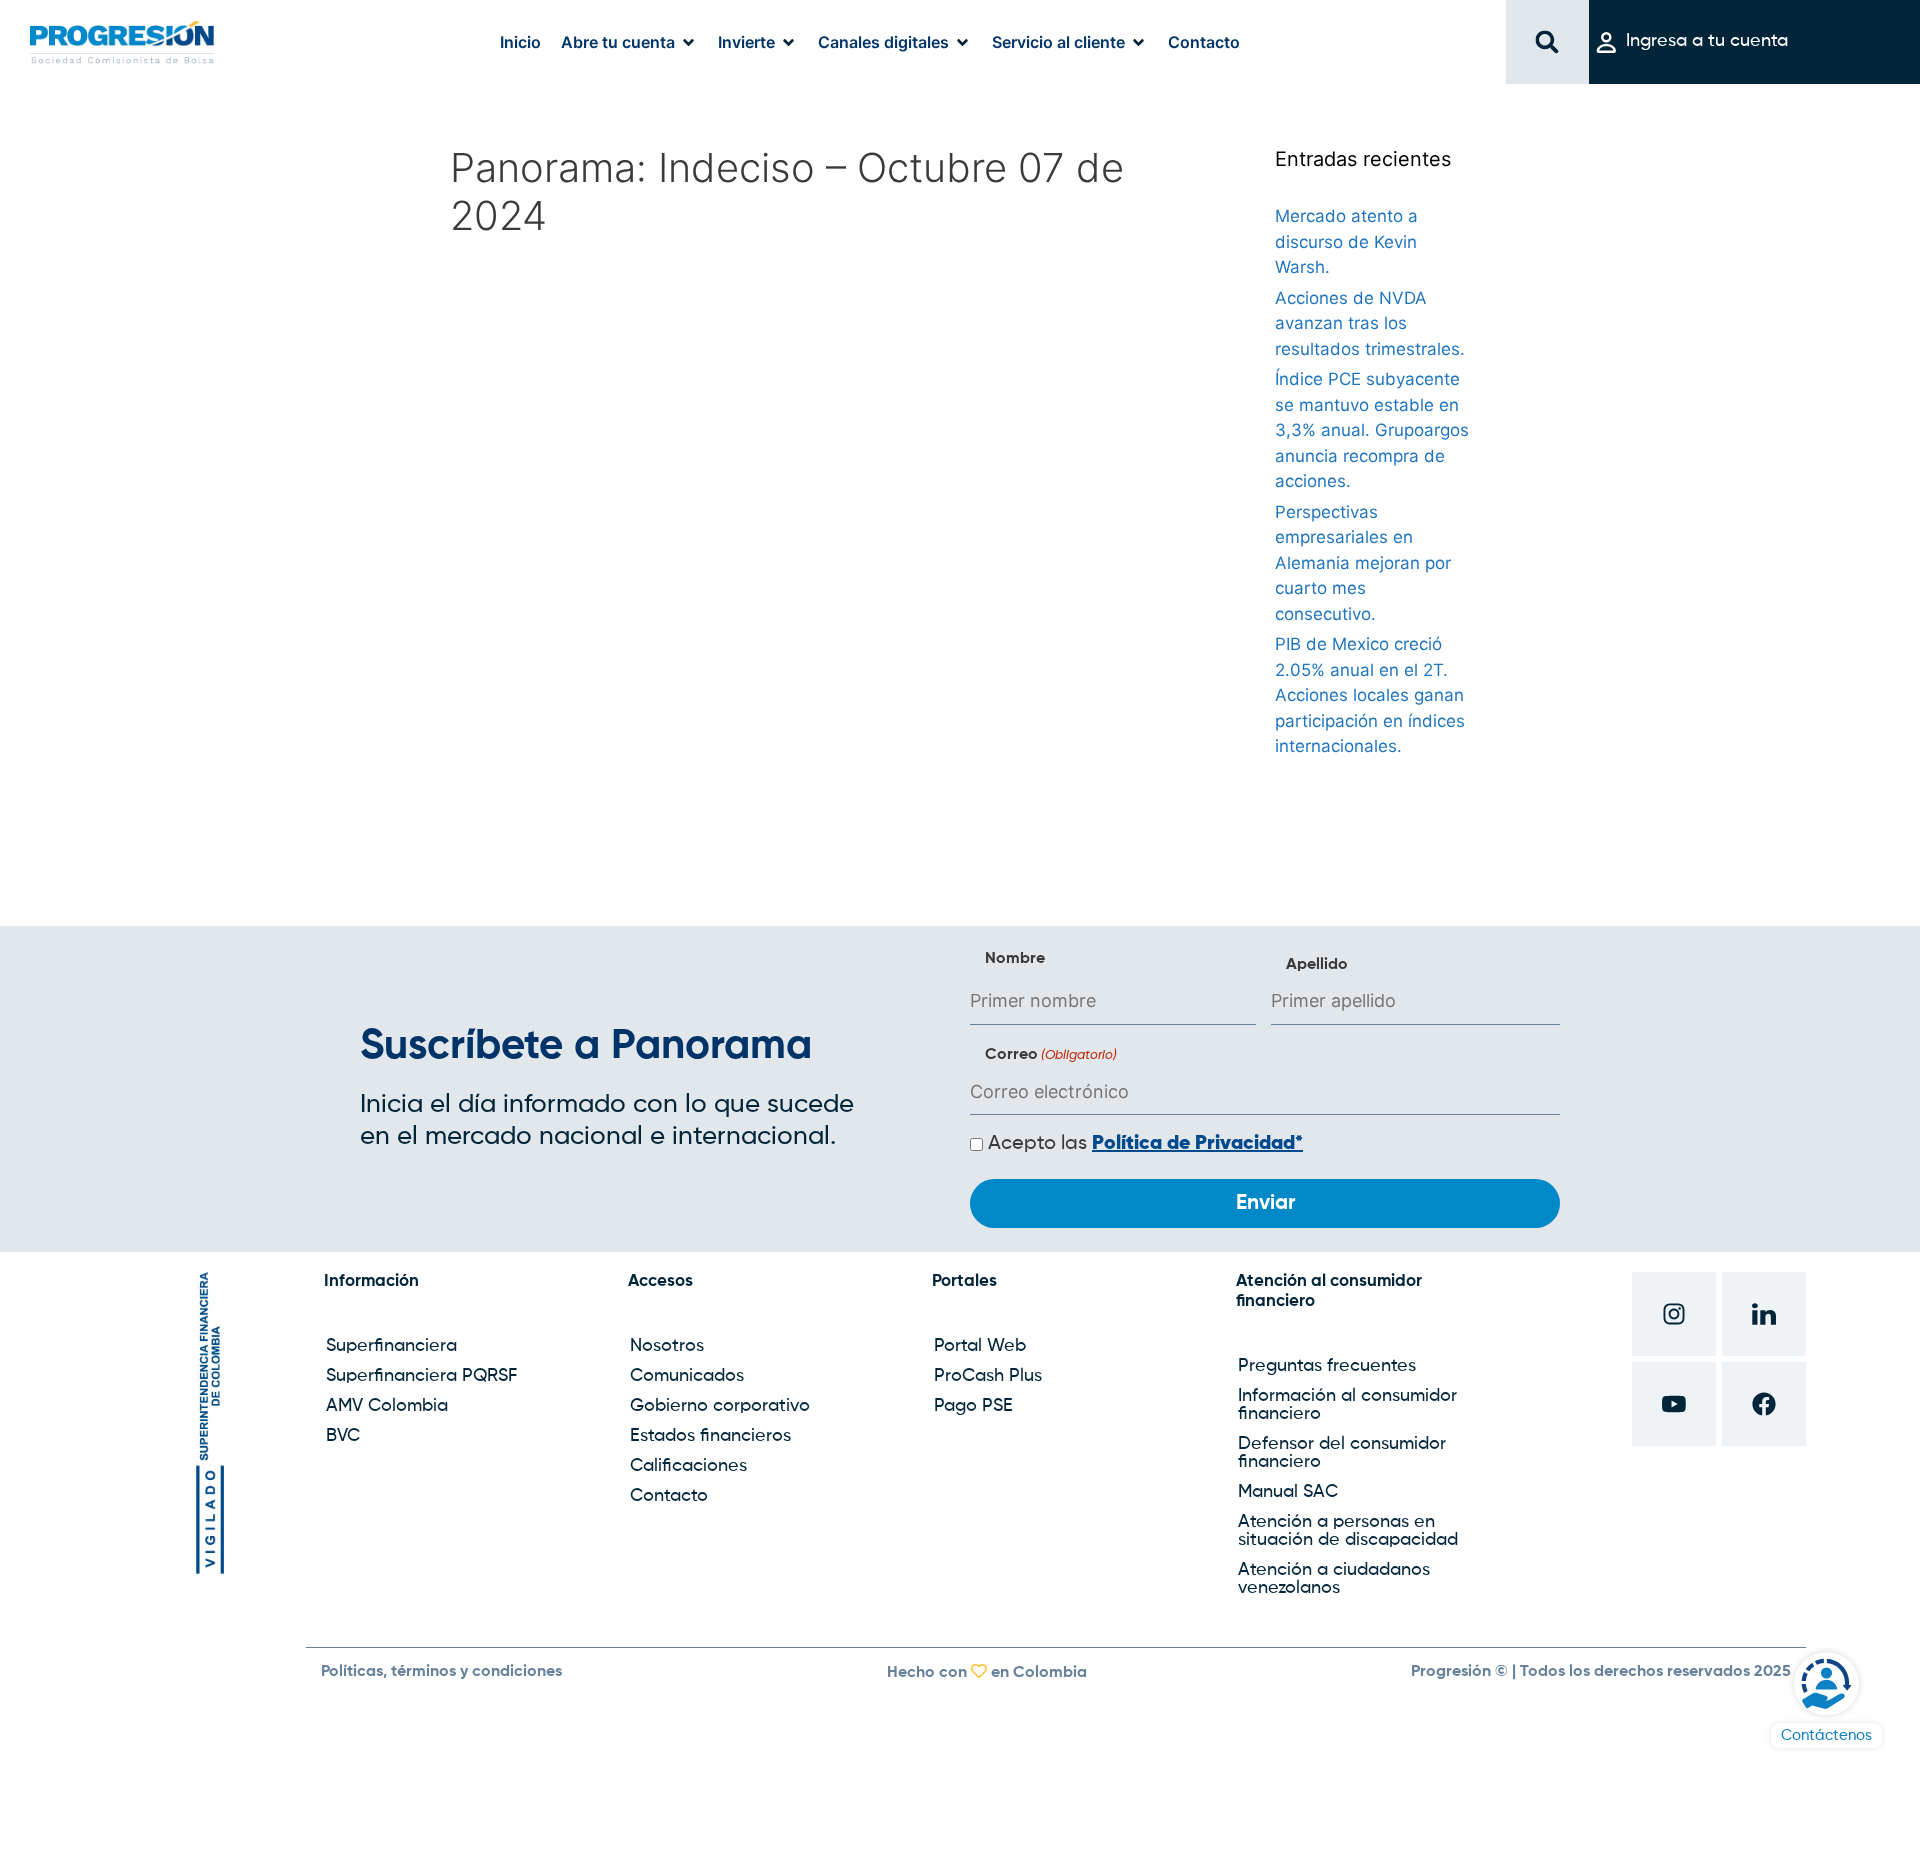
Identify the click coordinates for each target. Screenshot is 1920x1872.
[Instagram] (1674, 1314)
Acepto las (1145, 1144)
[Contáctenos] (1826, 1683)
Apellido (1317, 965)
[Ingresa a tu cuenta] (1606, 42)
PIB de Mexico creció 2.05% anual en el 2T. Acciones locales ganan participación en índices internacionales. (1370, 695)
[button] (629, 42)
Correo (1051, 1055)
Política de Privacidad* (1197, 1144)
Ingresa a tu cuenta (1707, 41)
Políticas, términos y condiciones (441, 1672)
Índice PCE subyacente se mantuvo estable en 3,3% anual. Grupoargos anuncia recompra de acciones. (1372, 430)
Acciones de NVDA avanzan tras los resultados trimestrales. (1370, 323)
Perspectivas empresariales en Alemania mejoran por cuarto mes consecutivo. (1363, 563)
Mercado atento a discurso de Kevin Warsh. (1346, 241)
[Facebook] (1764, 1404)
